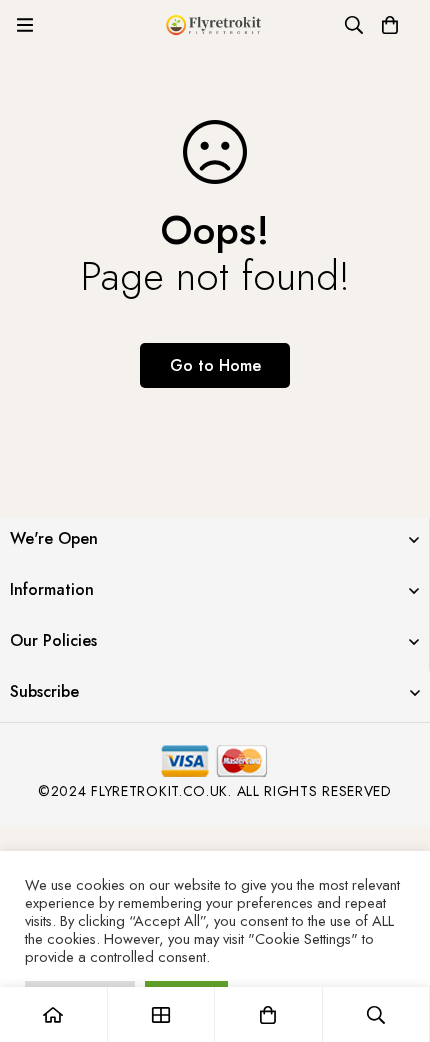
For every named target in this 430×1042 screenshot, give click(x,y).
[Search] (354, 25)
